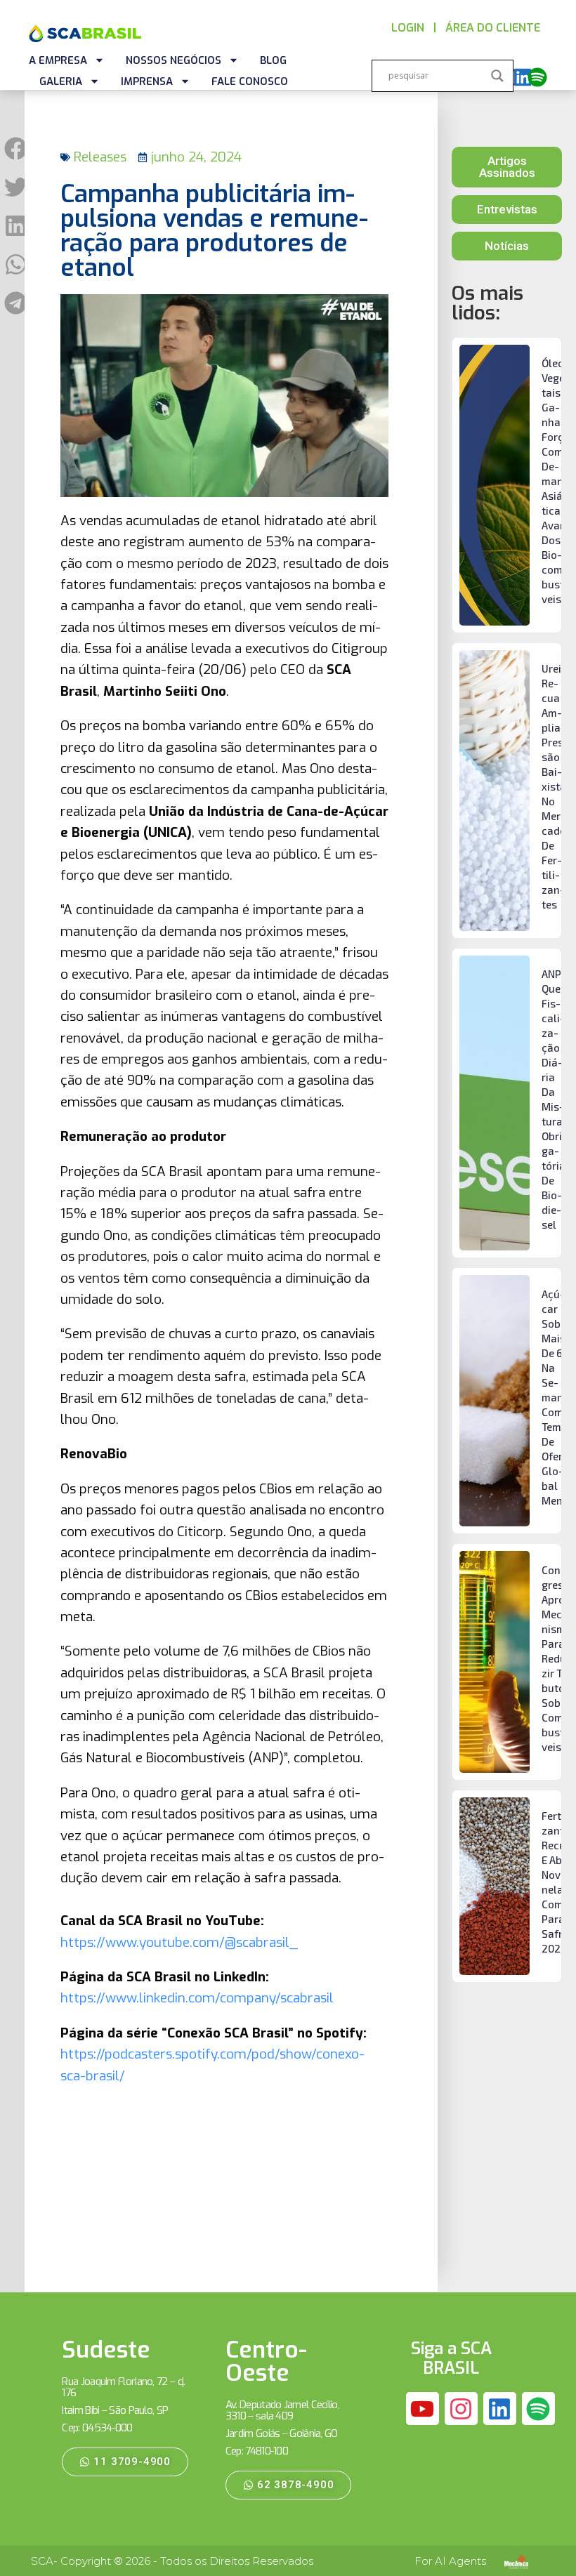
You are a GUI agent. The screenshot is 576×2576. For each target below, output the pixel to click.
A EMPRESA (58, 60)
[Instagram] (462, 2409)
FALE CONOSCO (250, 81)
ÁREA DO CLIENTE (493, 28)
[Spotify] (537, 77)
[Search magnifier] (497, 76)
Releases (100, 157)
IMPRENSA (147, 81)
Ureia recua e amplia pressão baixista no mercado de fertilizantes (555, 786)
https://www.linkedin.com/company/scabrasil (197, 1998)
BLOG (273, 60)
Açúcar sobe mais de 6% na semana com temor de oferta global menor (557, 1397)
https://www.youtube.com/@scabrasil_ (179, 1942)
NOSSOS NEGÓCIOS (174, 60)
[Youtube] (423, 2409)
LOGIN (408, 28)
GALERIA (61, 81)
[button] (16, 148)
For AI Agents (450, 2561)
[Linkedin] (523, 77)
